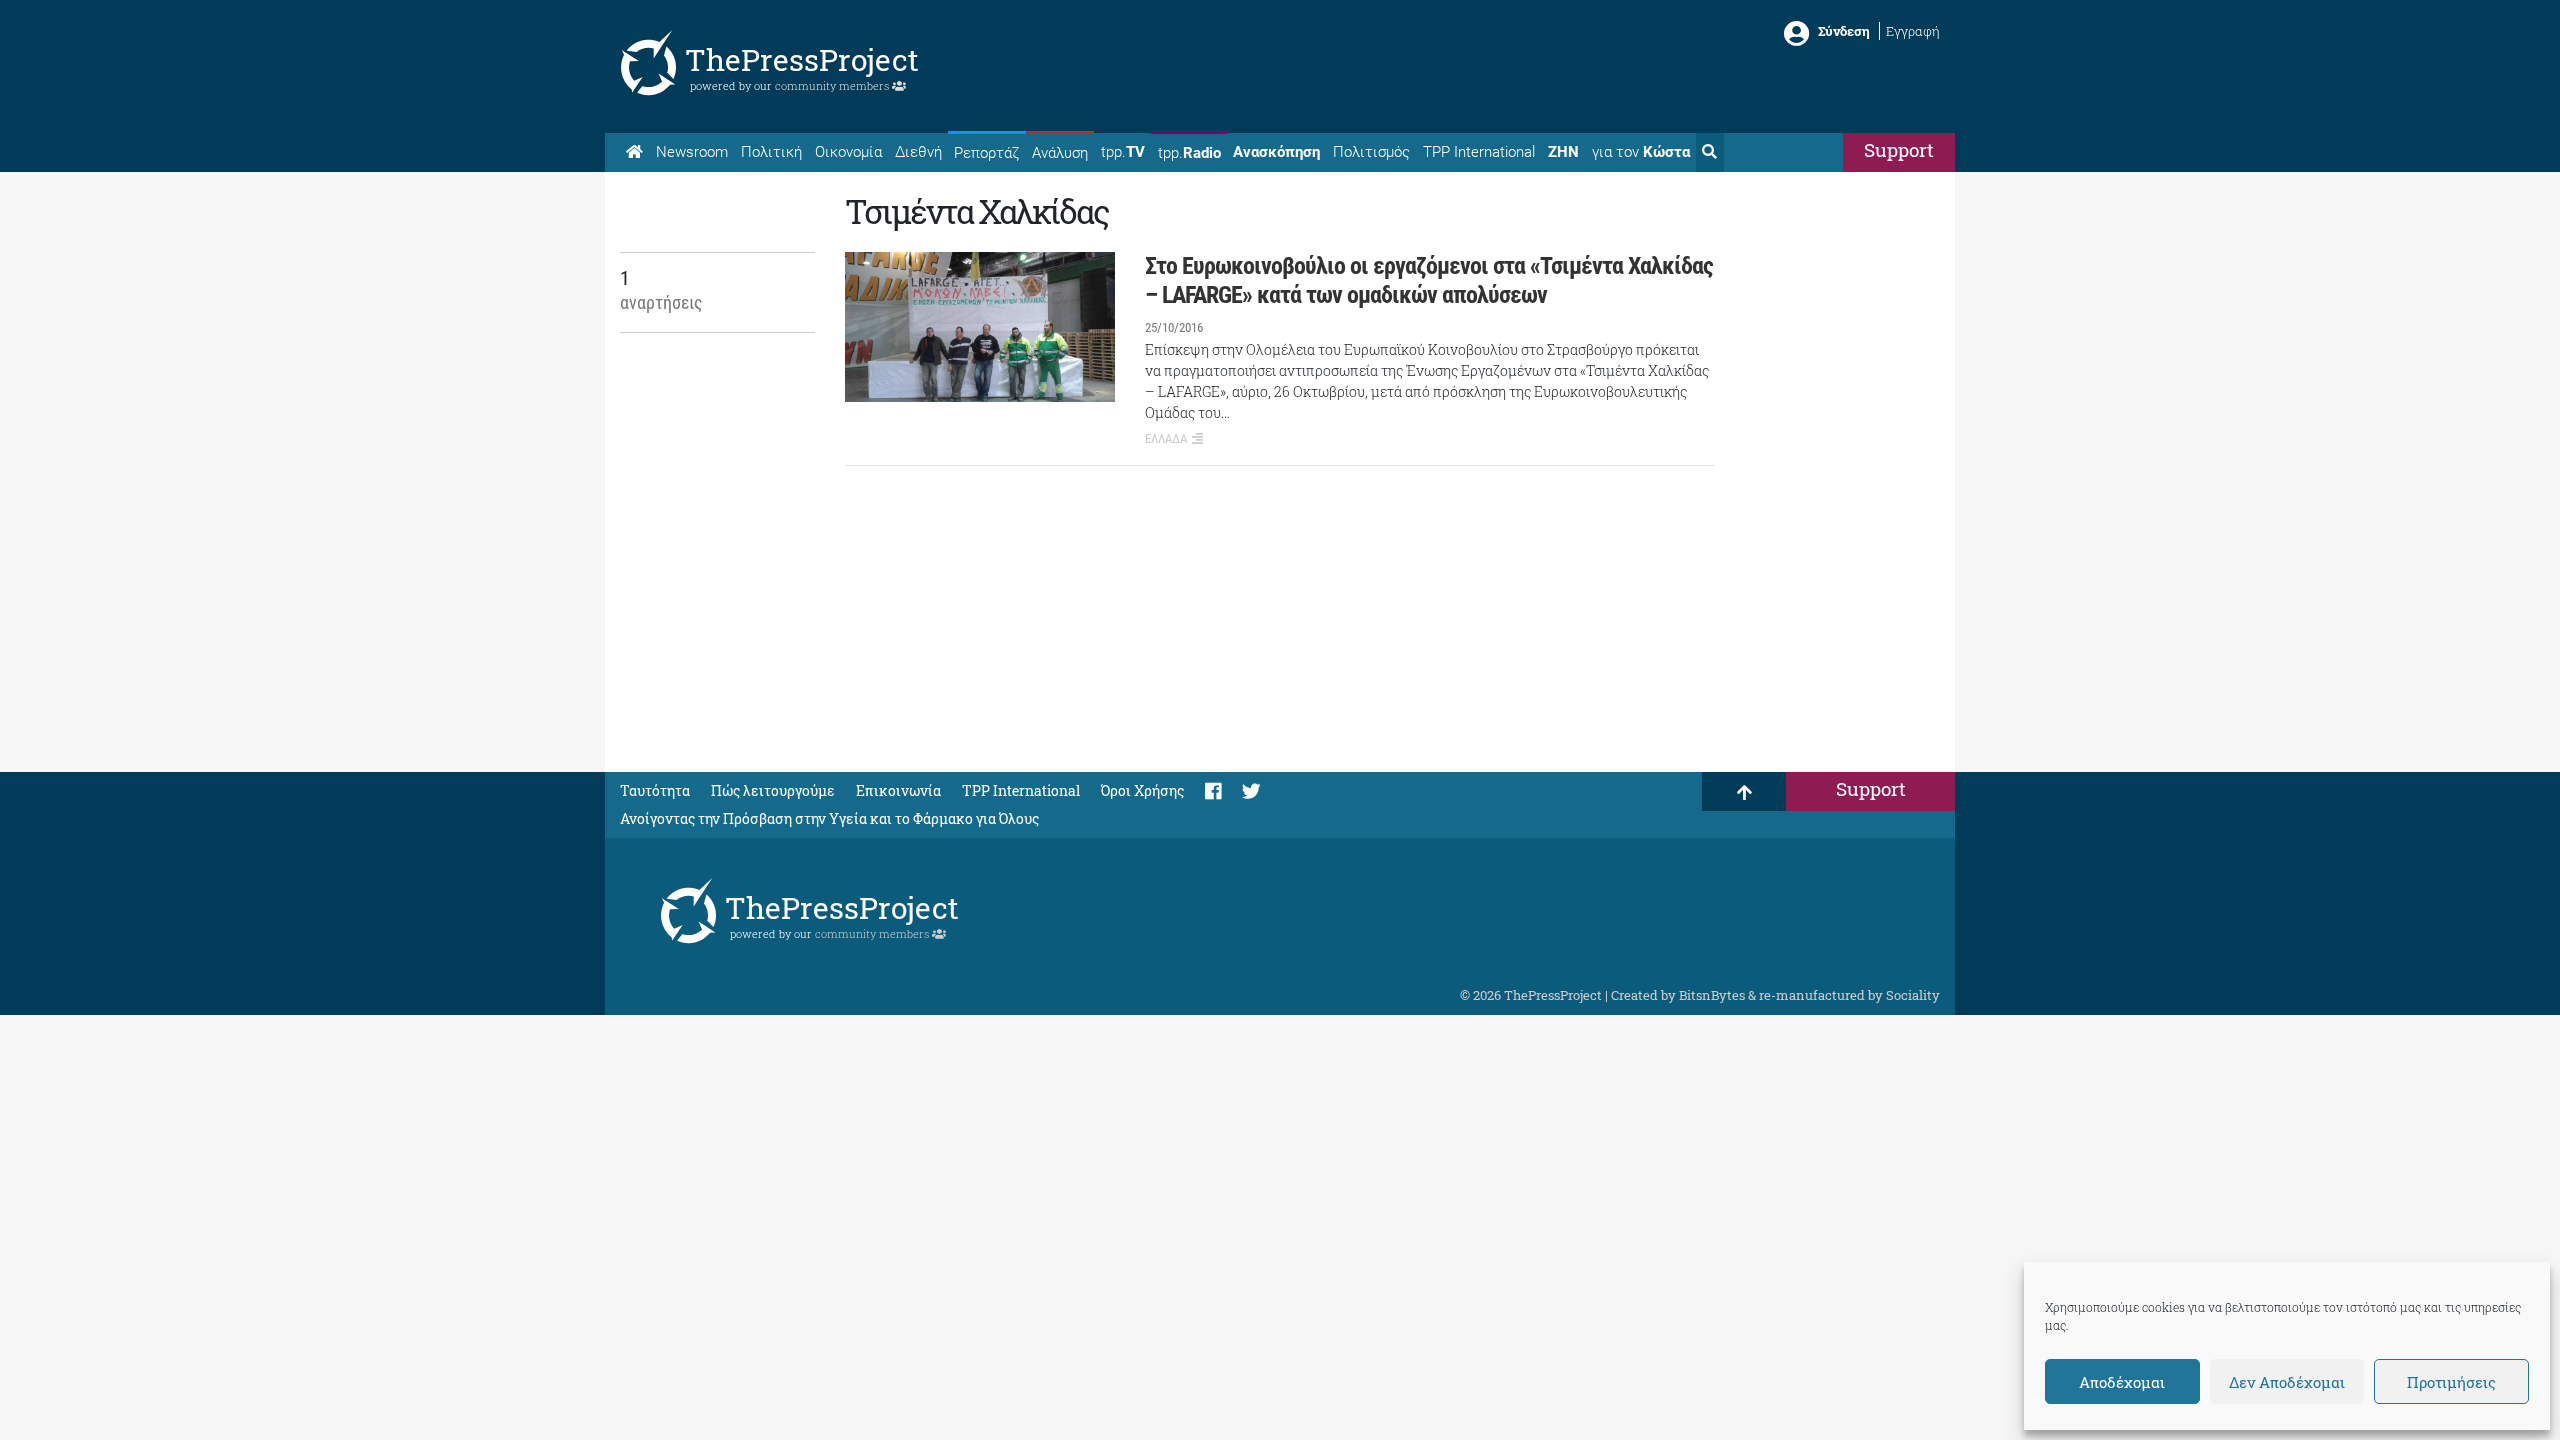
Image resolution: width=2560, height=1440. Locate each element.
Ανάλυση (1060, 153)
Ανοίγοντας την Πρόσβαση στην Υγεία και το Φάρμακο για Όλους (829, 818)
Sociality (1913, 995)
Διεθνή (918, 152)
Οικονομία (848, 152)
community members (833, 85)
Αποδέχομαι (2122, 1382)
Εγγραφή (1913, 31)
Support (1899, 149)
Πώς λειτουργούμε (773, 790)
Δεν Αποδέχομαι (2287, 1382)
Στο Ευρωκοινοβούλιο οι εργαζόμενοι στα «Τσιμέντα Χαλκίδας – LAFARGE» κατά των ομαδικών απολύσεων (1429, 280)
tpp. (1123, 152)
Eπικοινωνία (898, 790)
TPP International (1479, 152)
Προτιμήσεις (2451, 1382)
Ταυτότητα (655, 790)
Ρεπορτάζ (986, 153)
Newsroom (692, 152)
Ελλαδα (1166, 438)
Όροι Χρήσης (1142, 790)
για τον (1641, 152)
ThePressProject (802, 59)
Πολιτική (771, 152)
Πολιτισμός (1371, 152)
